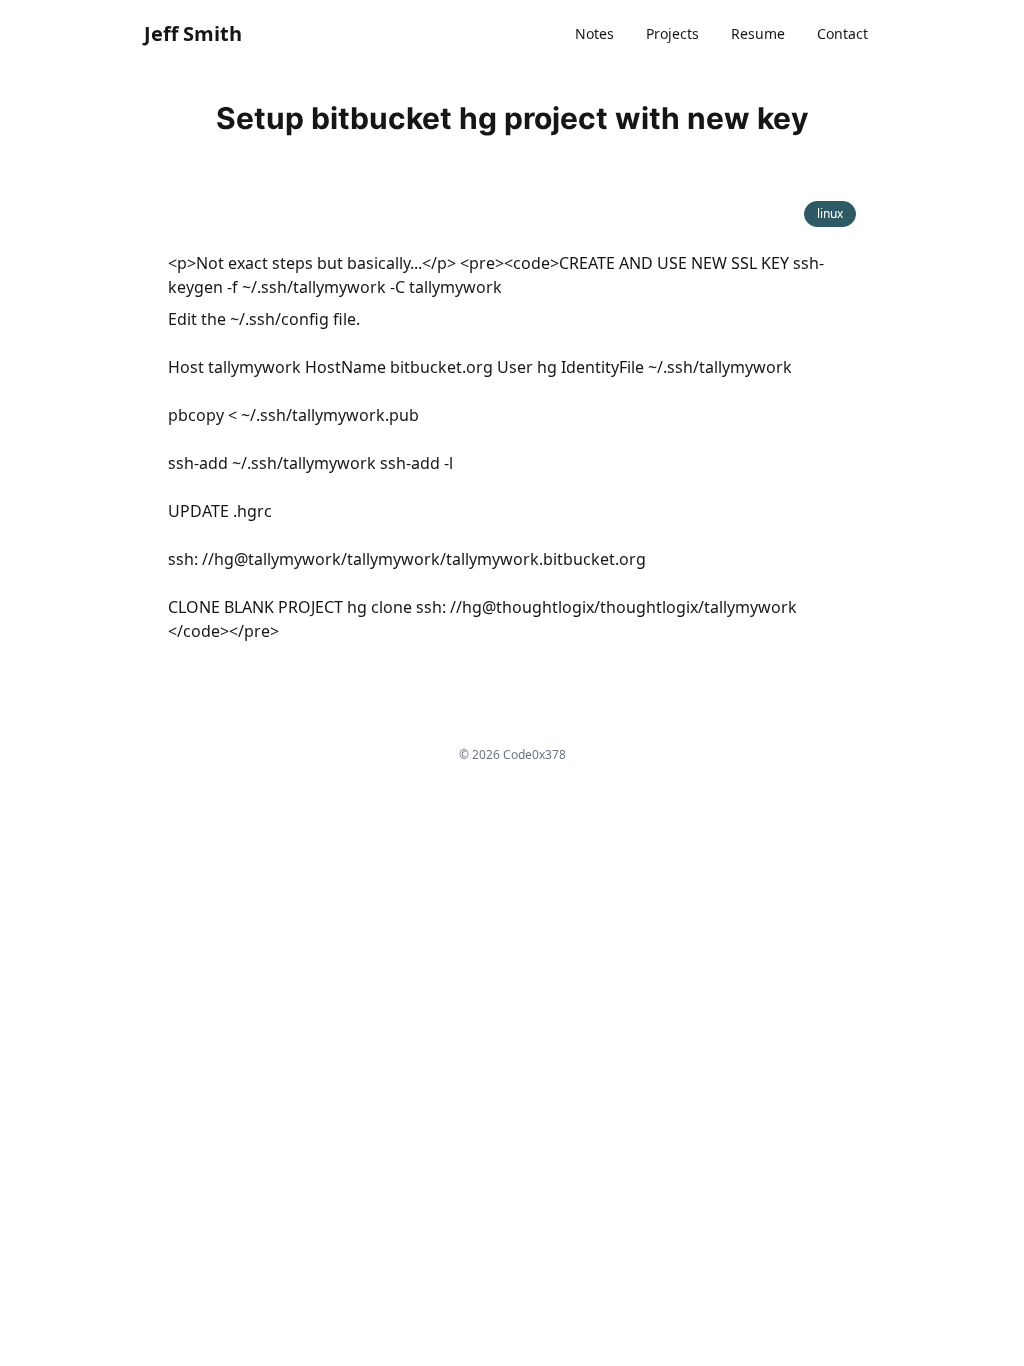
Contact (842, 33)
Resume (758, 33)
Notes (594, 33)
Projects (672, 33)
